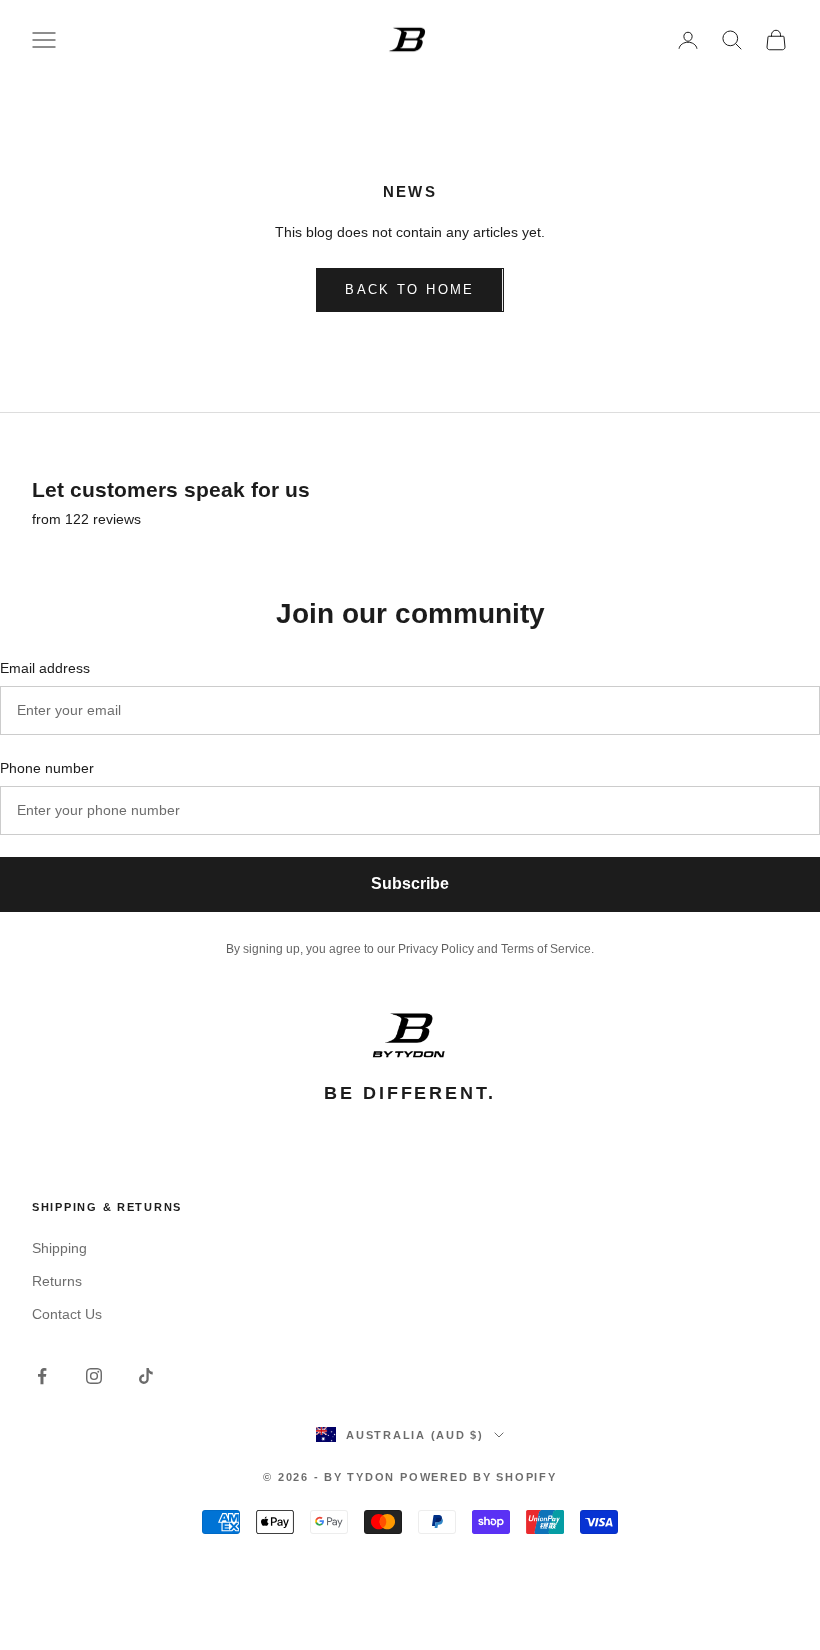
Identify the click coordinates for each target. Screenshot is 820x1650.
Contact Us (67, 1314)
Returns (57, 1281)
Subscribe (410, 883)
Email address (45, 668)
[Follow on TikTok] (146, 1376)
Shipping (59, 1248)
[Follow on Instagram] (94, 1376)
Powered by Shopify (478, 1477)
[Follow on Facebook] (42, 1376)
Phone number (47, 768)
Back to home (409, 289)
